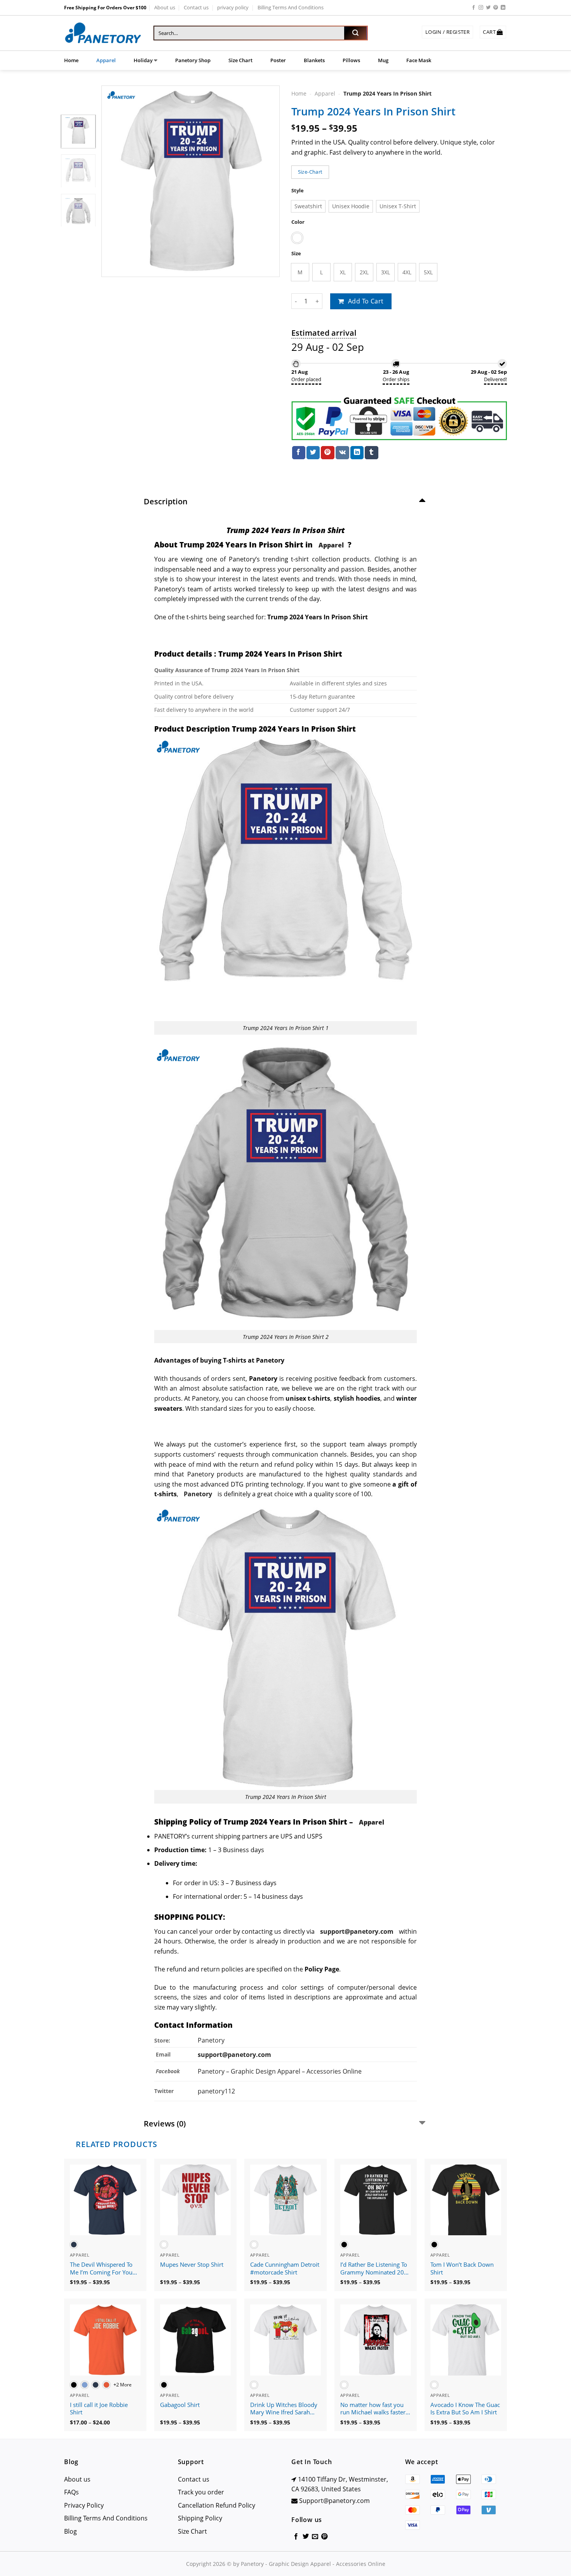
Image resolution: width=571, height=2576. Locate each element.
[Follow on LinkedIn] (503, 8)
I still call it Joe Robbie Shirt (99, 2409)
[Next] (266, 181)
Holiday (143, 60)
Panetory (212, 2040)
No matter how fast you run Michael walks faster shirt (373, 2409)
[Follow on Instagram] (481, 8)
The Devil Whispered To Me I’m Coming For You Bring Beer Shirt (101, 2269)
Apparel (106, 60)
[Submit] (355, 33)
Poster (278, 60)
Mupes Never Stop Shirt (192, 2265)
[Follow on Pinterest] (496, 8)
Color (298, 222)
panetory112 (216, 2091)
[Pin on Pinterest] (327, 453)
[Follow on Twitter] (488, 8)
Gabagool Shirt (180, 2405)
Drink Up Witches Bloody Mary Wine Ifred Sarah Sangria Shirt (284, 2409)
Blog (71, 2531)
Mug (383, 60)
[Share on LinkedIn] (357, 453)
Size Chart (240, 60)
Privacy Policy (84, 2505)
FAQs (71, 2492)
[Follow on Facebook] (474, 8)
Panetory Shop (193, 60)
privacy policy (233, 7)
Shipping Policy (200, 2518)
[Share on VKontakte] (342, 453)
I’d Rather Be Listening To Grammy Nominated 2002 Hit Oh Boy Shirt (376, 2269)
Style (298, 191)
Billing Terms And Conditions (291, 7)
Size (296, 254)
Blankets (314, 60)
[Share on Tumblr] (371, 453)
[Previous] (115, 181)
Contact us (196, 7)
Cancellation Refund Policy (217, 2505)
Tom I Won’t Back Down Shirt (462, 2268)
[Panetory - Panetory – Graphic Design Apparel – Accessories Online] (103, 33)
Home (71, 60)
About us (165, 7)
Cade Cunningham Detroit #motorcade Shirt (285, 2268)
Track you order (201, 2492)
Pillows (351, 60)
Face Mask (419, 60)
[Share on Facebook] (299, 453)
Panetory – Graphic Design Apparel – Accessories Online (280, 2071)
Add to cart (366, 301)
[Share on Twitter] (313, 453)
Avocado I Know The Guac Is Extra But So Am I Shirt (465, 2409)
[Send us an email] (315, 2537)
